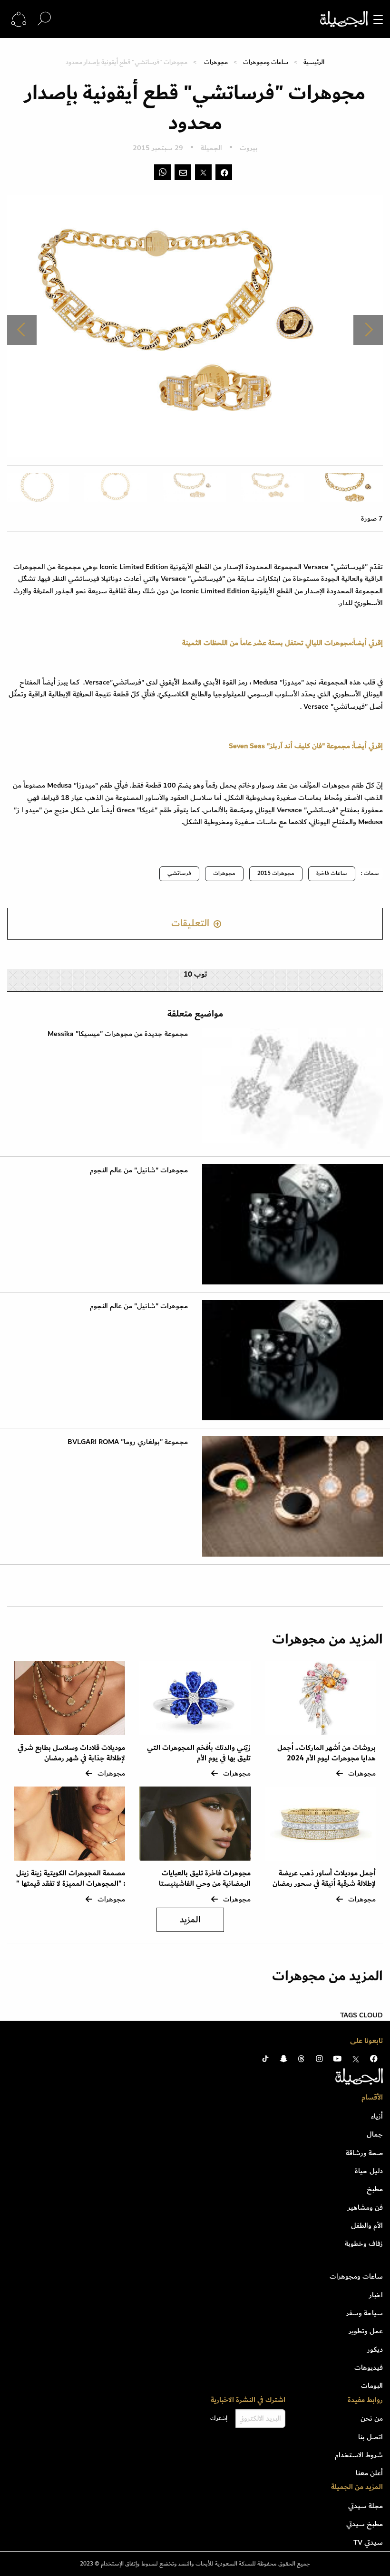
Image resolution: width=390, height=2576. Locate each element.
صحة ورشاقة (364, 2153)
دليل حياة (369, 2171)
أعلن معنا (369, 2473)
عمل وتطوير (366, 2331)
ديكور (375, 2349)
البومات (372, 2386)
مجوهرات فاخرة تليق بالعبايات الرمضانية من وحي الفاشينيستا (205, 1878)
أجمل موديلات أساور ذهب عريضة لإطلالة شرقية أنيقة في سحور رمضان (324, 1878)
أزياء (377, 2116)
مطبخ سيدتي (365, 2524)
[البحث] (44, 19)
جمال (375, 2134)
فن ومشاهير (365, 2207)
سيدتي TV (368, 2542)
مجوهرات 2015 (276, 873)
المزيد (190, 1920)
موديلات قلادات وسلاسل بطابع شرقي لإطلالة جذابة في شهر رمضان (71, 1753)
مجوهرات (216, 62)
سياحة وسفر (365, 2313)
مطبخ (375, 2189)
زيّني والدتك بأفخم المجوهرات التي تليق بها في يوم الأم (199, 1753)
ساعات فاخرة (332, 873)
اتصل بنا (370, 2437)
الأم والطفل (367, 2225)
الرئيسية (314, 62)
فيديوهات (369, 2367)
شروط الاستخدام (359, 2455)
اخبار (376, 2295)
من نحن (372, 2418)
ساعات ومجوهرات (266, 62)
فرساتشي (179, 873)
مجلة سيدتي (366, 2506)
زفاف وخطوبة (364, 2243)
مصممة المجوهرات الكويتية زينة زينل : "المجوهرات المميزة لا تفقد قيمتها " (71, 1878)
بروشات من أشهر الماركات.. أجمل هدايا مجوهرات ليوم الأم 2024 (327, 1753)
